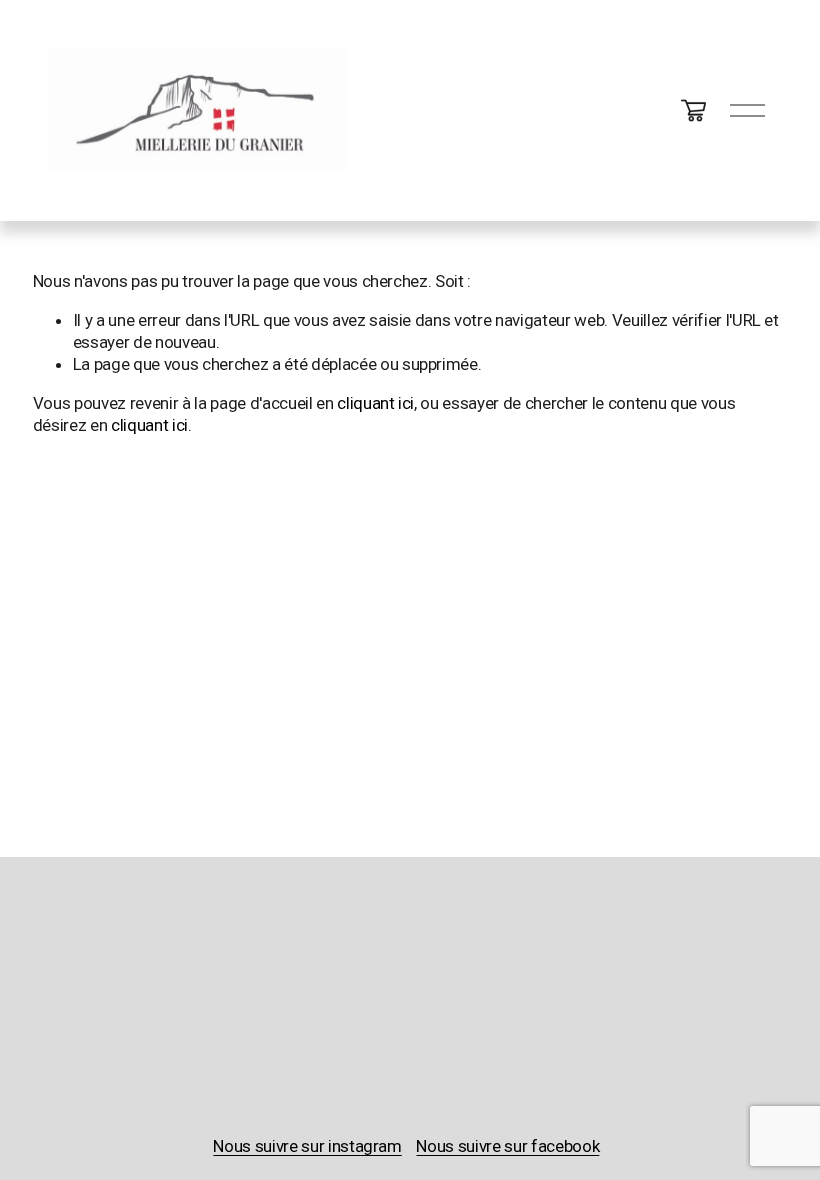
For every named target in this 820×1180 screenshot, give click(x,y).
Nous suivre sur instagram (307, 1146)
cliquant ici (375, 403)
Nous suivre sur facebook (507, 1146)
